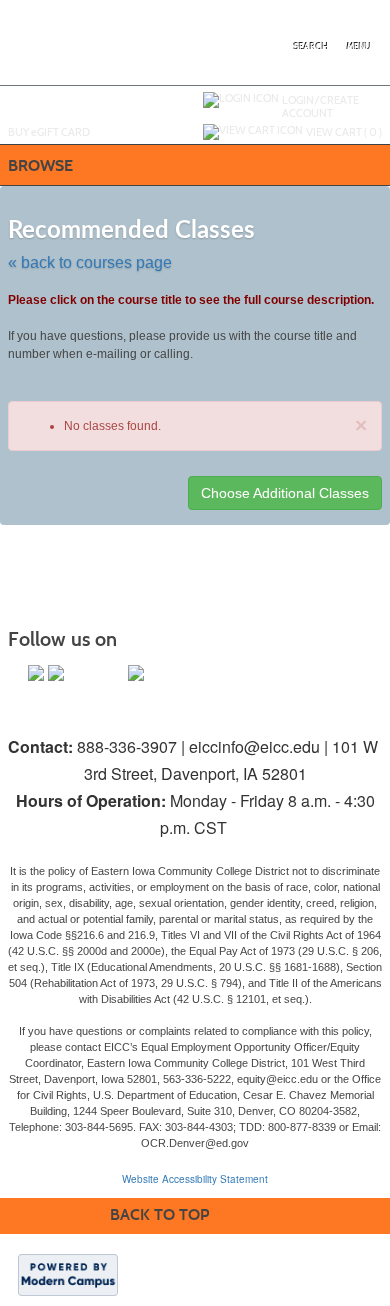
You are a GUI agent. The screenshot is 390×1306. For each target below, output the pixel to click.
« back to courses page (90, 262)
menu (359, 47)
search (311, 47)
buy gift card (49, 132)
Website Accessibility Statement (195, 1179)
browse (40, 165)
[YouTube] (96, 673)
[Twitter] (56, 673)
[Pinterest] (116, 673)
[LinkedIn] (136, 673)
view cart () (344, 132)
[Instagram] (76, 673)
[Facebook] (36, 673)
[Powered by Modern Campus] (68, 1274)
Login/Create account (320, 106)
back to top (159, 1214)
